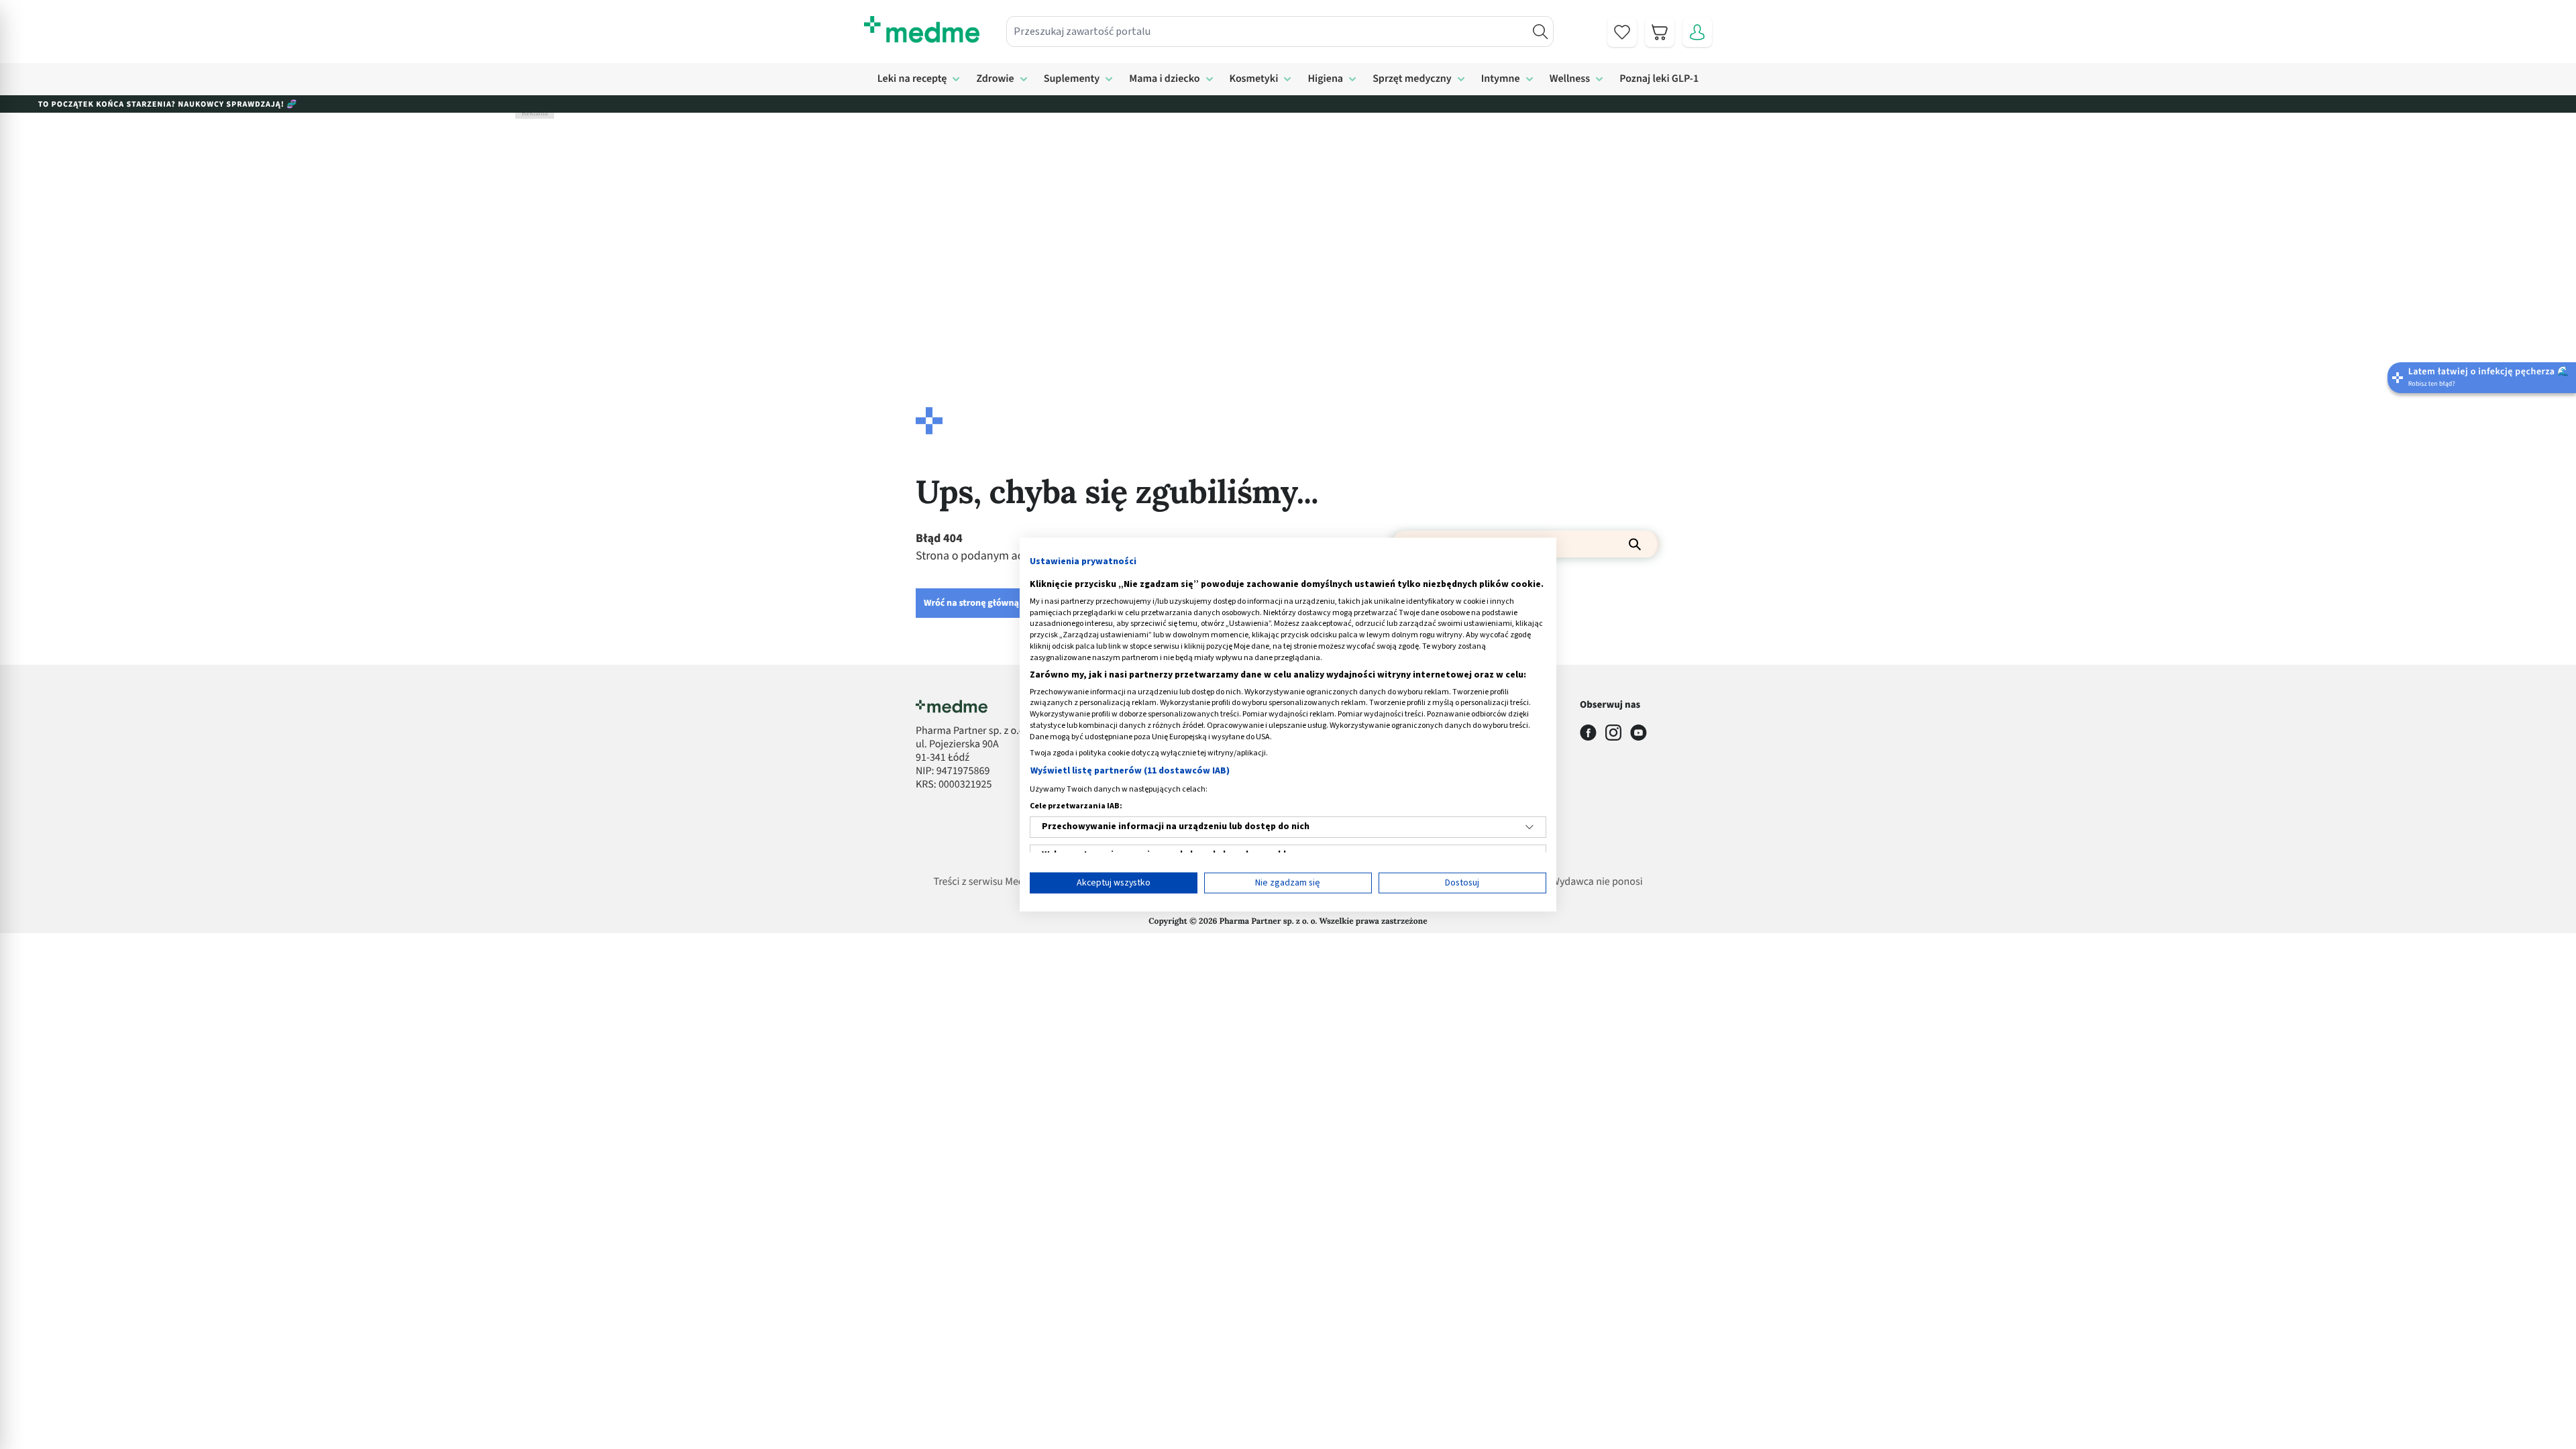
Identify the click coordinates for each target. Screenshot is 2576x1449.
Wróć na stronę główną (971, 603)
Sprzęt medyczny (1412, 79)
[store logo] (922, 30)
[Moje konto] (1697, 32)
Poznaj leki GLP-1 (1659, 79)
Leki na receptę (912, 79)
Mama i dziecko (1164, 79)
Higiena (1325, 79)
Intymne (1501, 79)
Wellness (1570, 79)
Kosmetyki (1254, 79)
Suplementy (1072, 79)
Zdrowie (995, 79)
